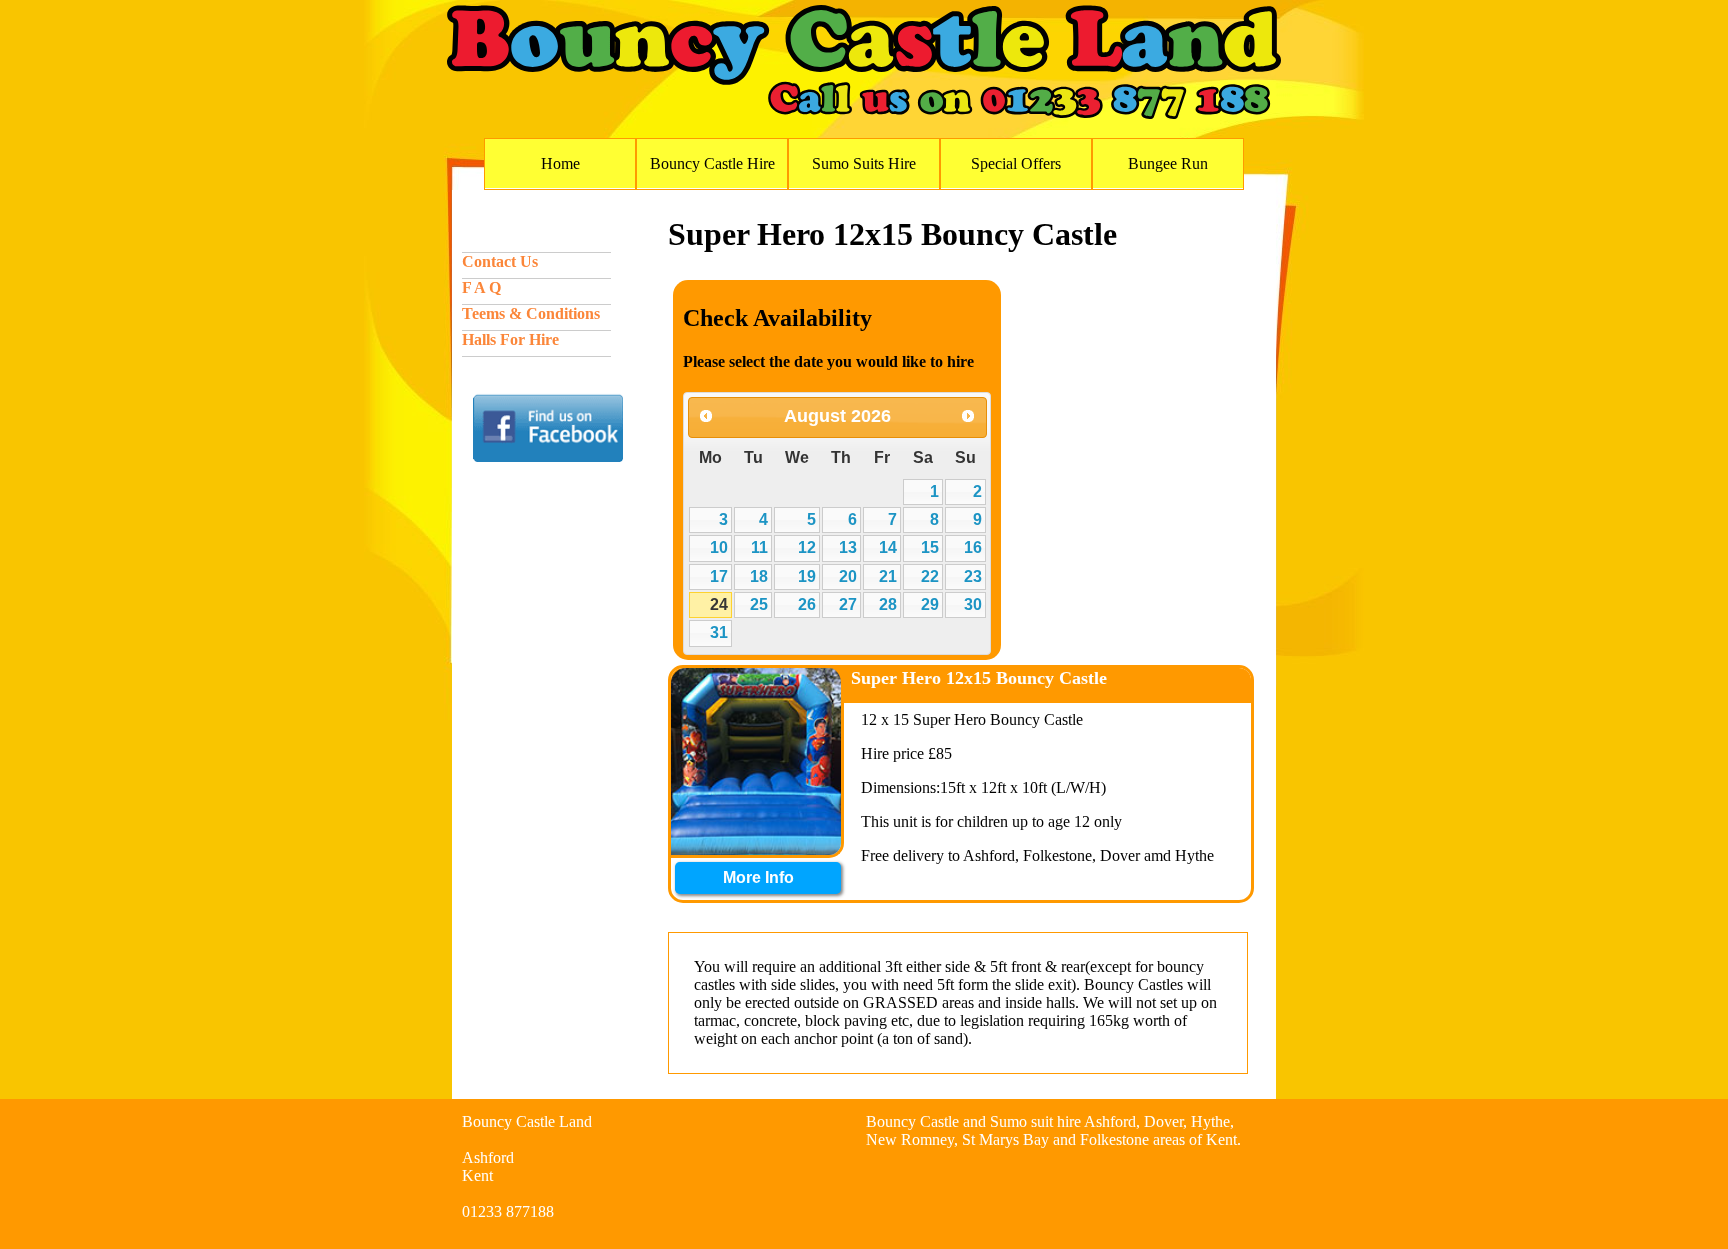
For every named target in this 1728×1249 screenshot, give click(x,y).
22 (930, 576)
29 (930, 604)
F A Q (481, 287)
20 (848, 576)
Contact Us (500, 261)
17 (719, 576)
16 (973, 547)
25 (759, 604)
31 (719, 632)
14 (888, 547)
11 (759, 547)
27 (848, 604)
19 (807, 576)
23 (973, 576)
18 (759, 576)
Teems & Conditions (531, 313)
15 (930, 547)
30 (973, 604)
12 (807, 547)
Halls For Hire (510, 339)
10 (719, 547)
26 (807, 604)
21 (888, 576)
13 (848, 547)
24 (719, 604)
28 (888, 604)
